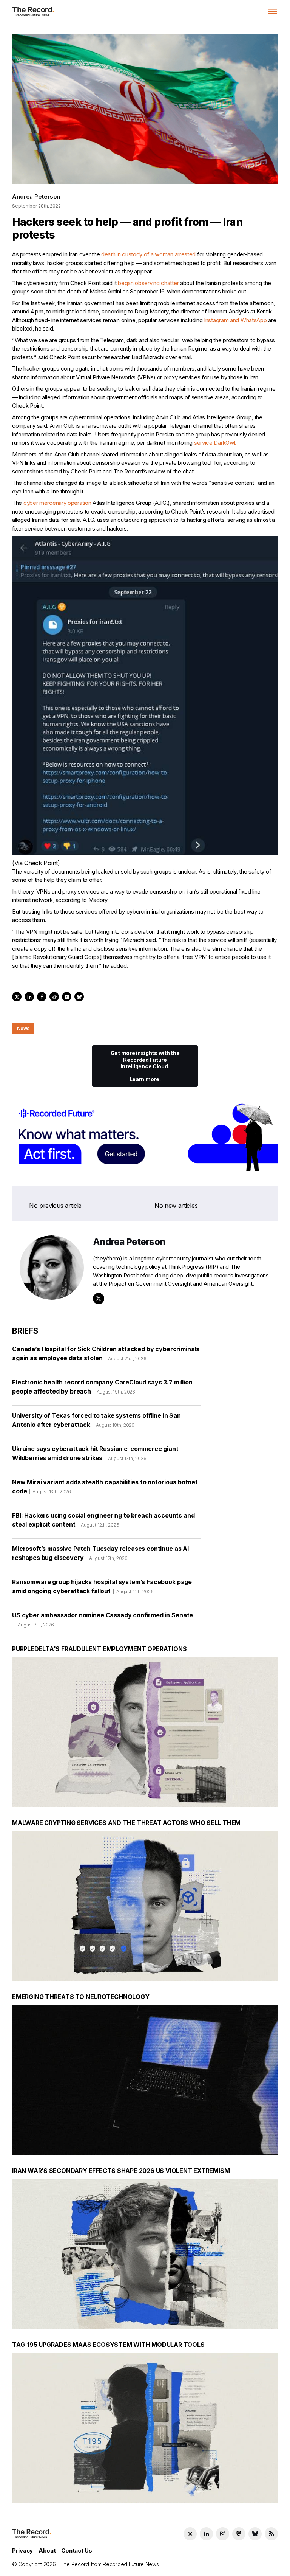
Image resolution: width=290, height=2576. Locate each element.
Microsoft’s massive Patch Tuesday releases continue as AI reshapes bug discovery (100, 1553)
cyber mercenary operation (57, 503)
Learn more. (145, 1079)
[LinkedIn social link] (206, 2534)
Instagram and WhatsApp (235, 320)
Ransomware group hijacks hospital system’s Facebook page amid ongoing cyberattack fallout (102, 1586)
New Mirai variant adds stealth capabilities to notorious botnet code (105, 1487)
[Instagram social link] (223, 2534)
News (23, 1028)
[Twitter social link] (190, 2534)
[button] (273, 11)
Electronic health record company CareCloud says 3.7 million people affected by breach (102, 1387)
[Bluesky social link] (255, 2534)
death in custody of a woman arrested (148, 254)
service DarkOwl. (216, 443)
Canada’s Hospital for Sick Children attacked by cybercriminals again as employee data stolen (106, 1353)
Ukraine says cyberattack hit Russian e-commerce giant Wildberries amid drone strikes (95, 1453)
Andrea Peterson (36, 196)
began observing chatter (148, 283)
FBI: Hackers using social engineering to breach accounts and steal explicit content (103, 1520)
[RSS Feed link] (271, 2534)
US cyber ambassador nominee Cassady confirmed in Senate (103, 1619)
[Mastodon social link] (239, 2534)
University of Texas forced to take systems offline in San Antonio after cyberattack (96, 1420)
